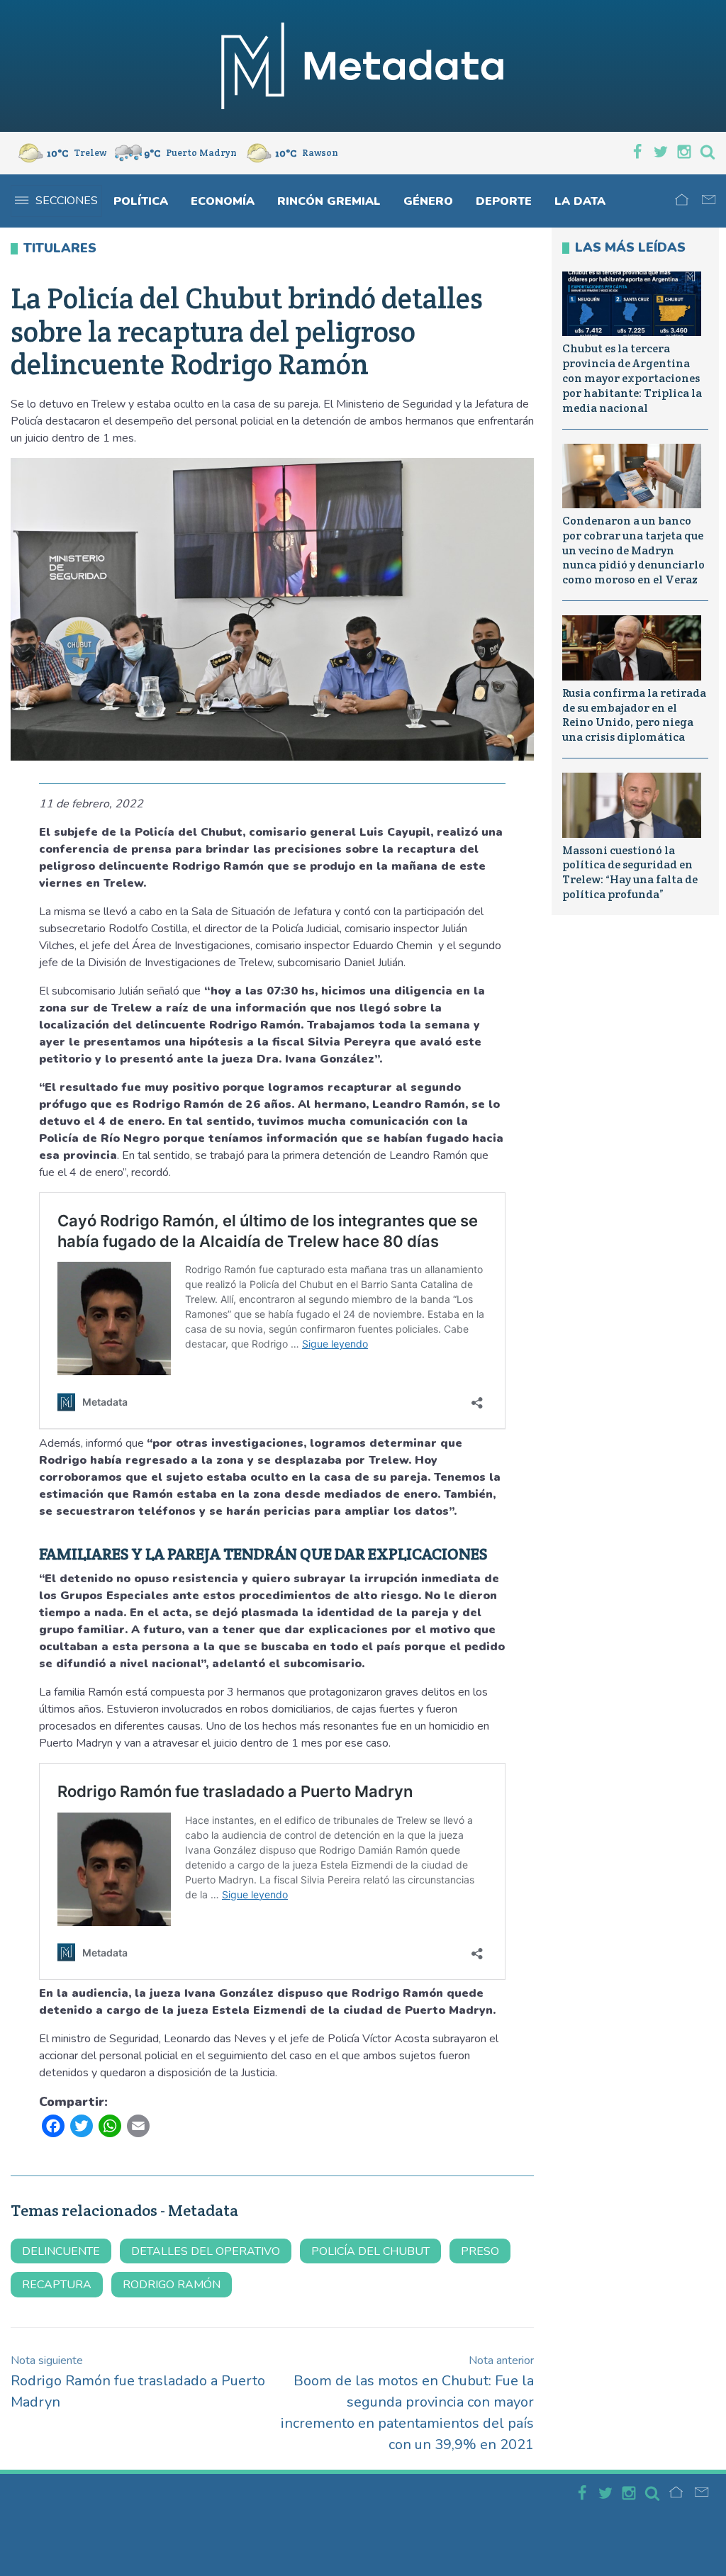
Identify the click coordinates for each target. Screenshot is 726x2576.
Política (141, 201)
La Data (580, 201)
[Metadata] (363, 66)
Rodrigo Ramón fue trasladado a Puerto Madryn (138, 2382)
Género (428, 201)
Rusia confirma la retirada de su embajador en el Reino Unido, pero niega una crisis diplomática (634, 715)
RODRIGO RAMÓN (172, 2285)
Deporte (504, 201)
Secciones (67, 201)
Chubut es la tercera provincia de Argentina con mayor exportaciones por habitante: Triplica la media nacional (632, 378)
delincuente (61, 2251)
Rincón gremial (329, 201)
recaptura (57, 2285)
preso (480, 2251)
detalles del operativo (206, 2251)
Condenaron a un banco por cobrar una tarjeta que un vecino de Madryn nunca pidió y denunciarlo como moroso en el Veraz (633, 550)
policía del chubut (370, 2251)
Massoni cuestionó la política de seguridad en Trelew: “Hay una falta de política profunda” (630, 872)
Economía (223, 201)
